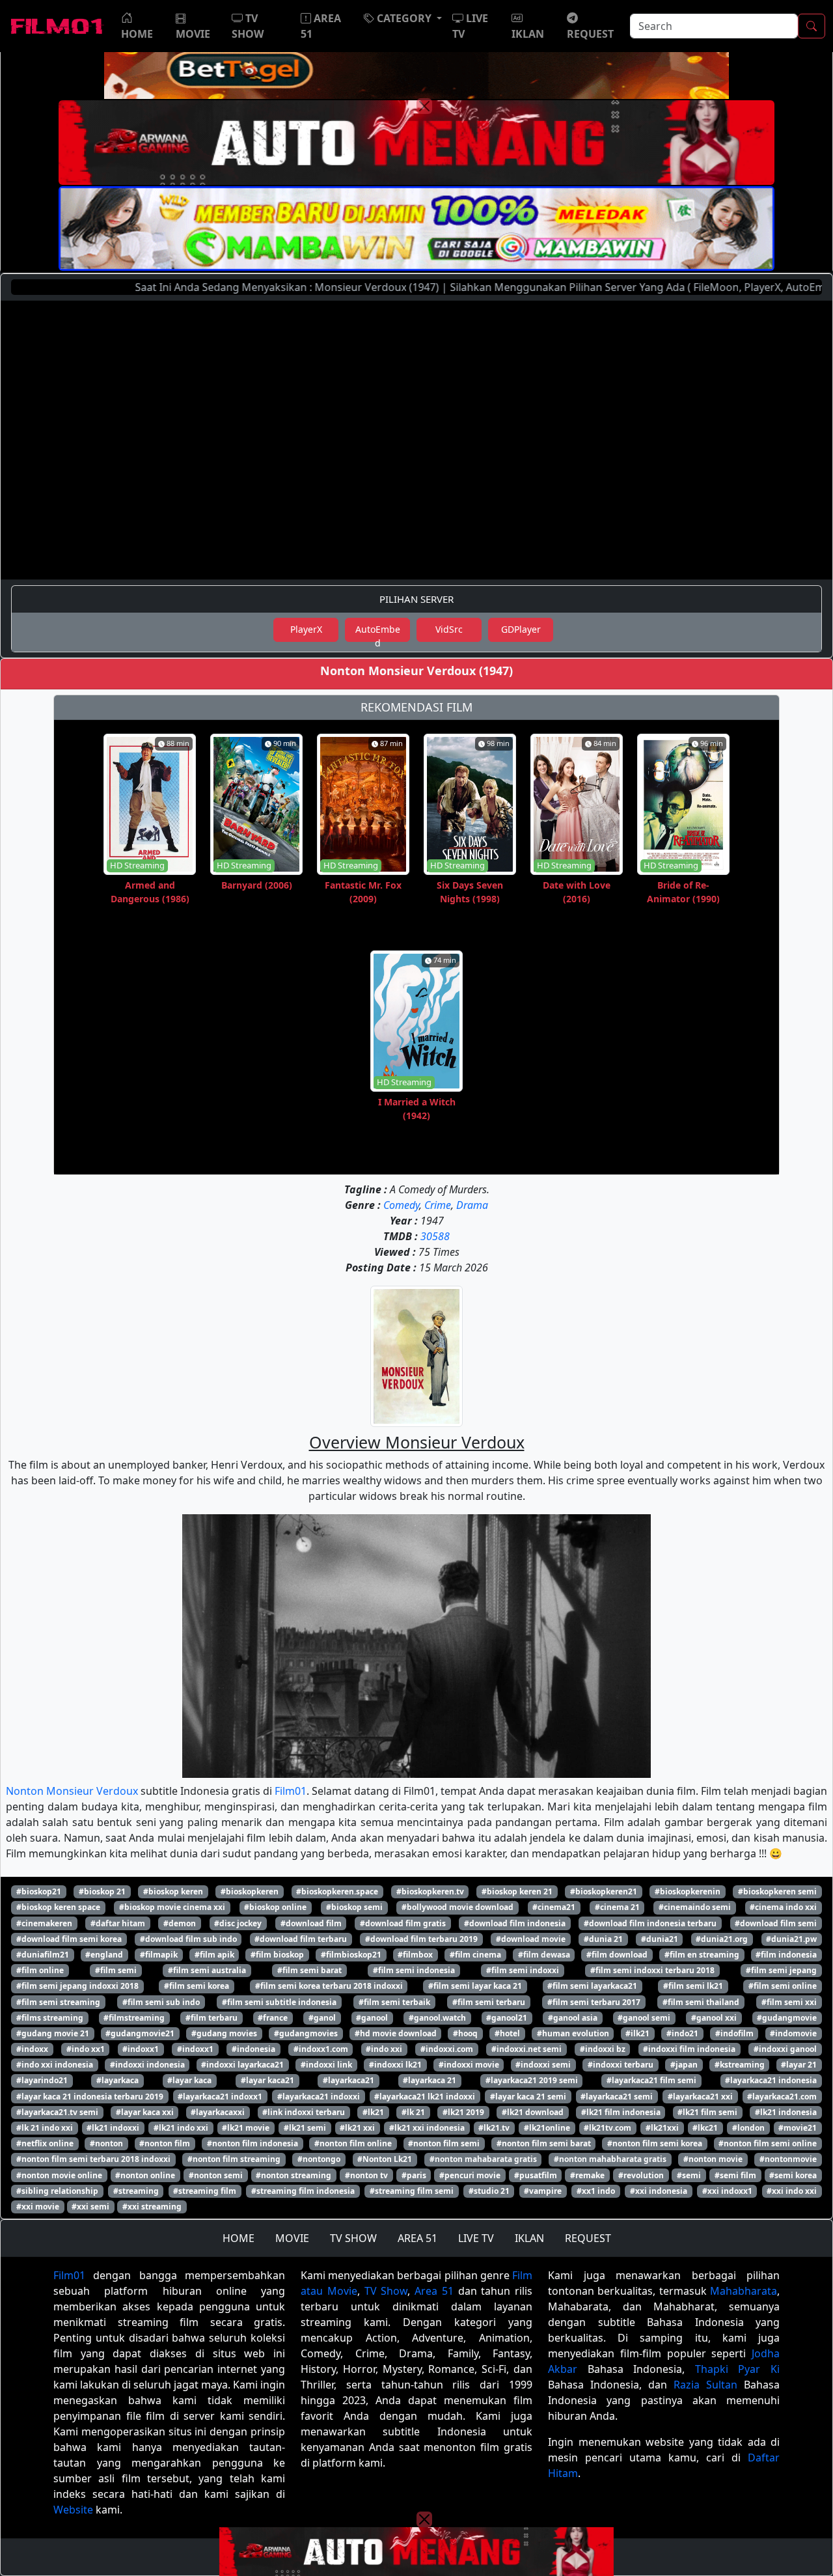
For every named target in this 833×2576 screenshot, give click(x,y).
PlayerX (306, 629)
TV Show (386, 2291)
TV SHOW (353, 2238)
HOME (239, 2238)
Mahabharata (744, 2291)
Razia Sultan (705, 2385)
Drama (472, 1205)
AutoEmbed (378, 632)
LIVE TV (476, 2238)
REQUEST (588, 2238)
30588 (435, 1236)
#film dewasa (544, 1955)
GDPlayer (521, 629)
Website (73, 2510)
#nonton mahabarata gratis (483, 2159)
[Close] (424, 106)
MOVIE (292, 2238)
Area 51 (434, 2291)
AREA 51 (417, 2238)
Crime (438, 1205)
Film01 (291, 1791)
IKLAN (529, 2238)
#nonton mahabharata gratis (610, 2159)
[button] (403, 18)
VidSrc (449, 629)
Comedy (401, 1205)
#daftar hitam (118, 1923)
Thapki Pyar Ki (737, 2369)
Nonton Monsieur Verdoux (72, 1791)
